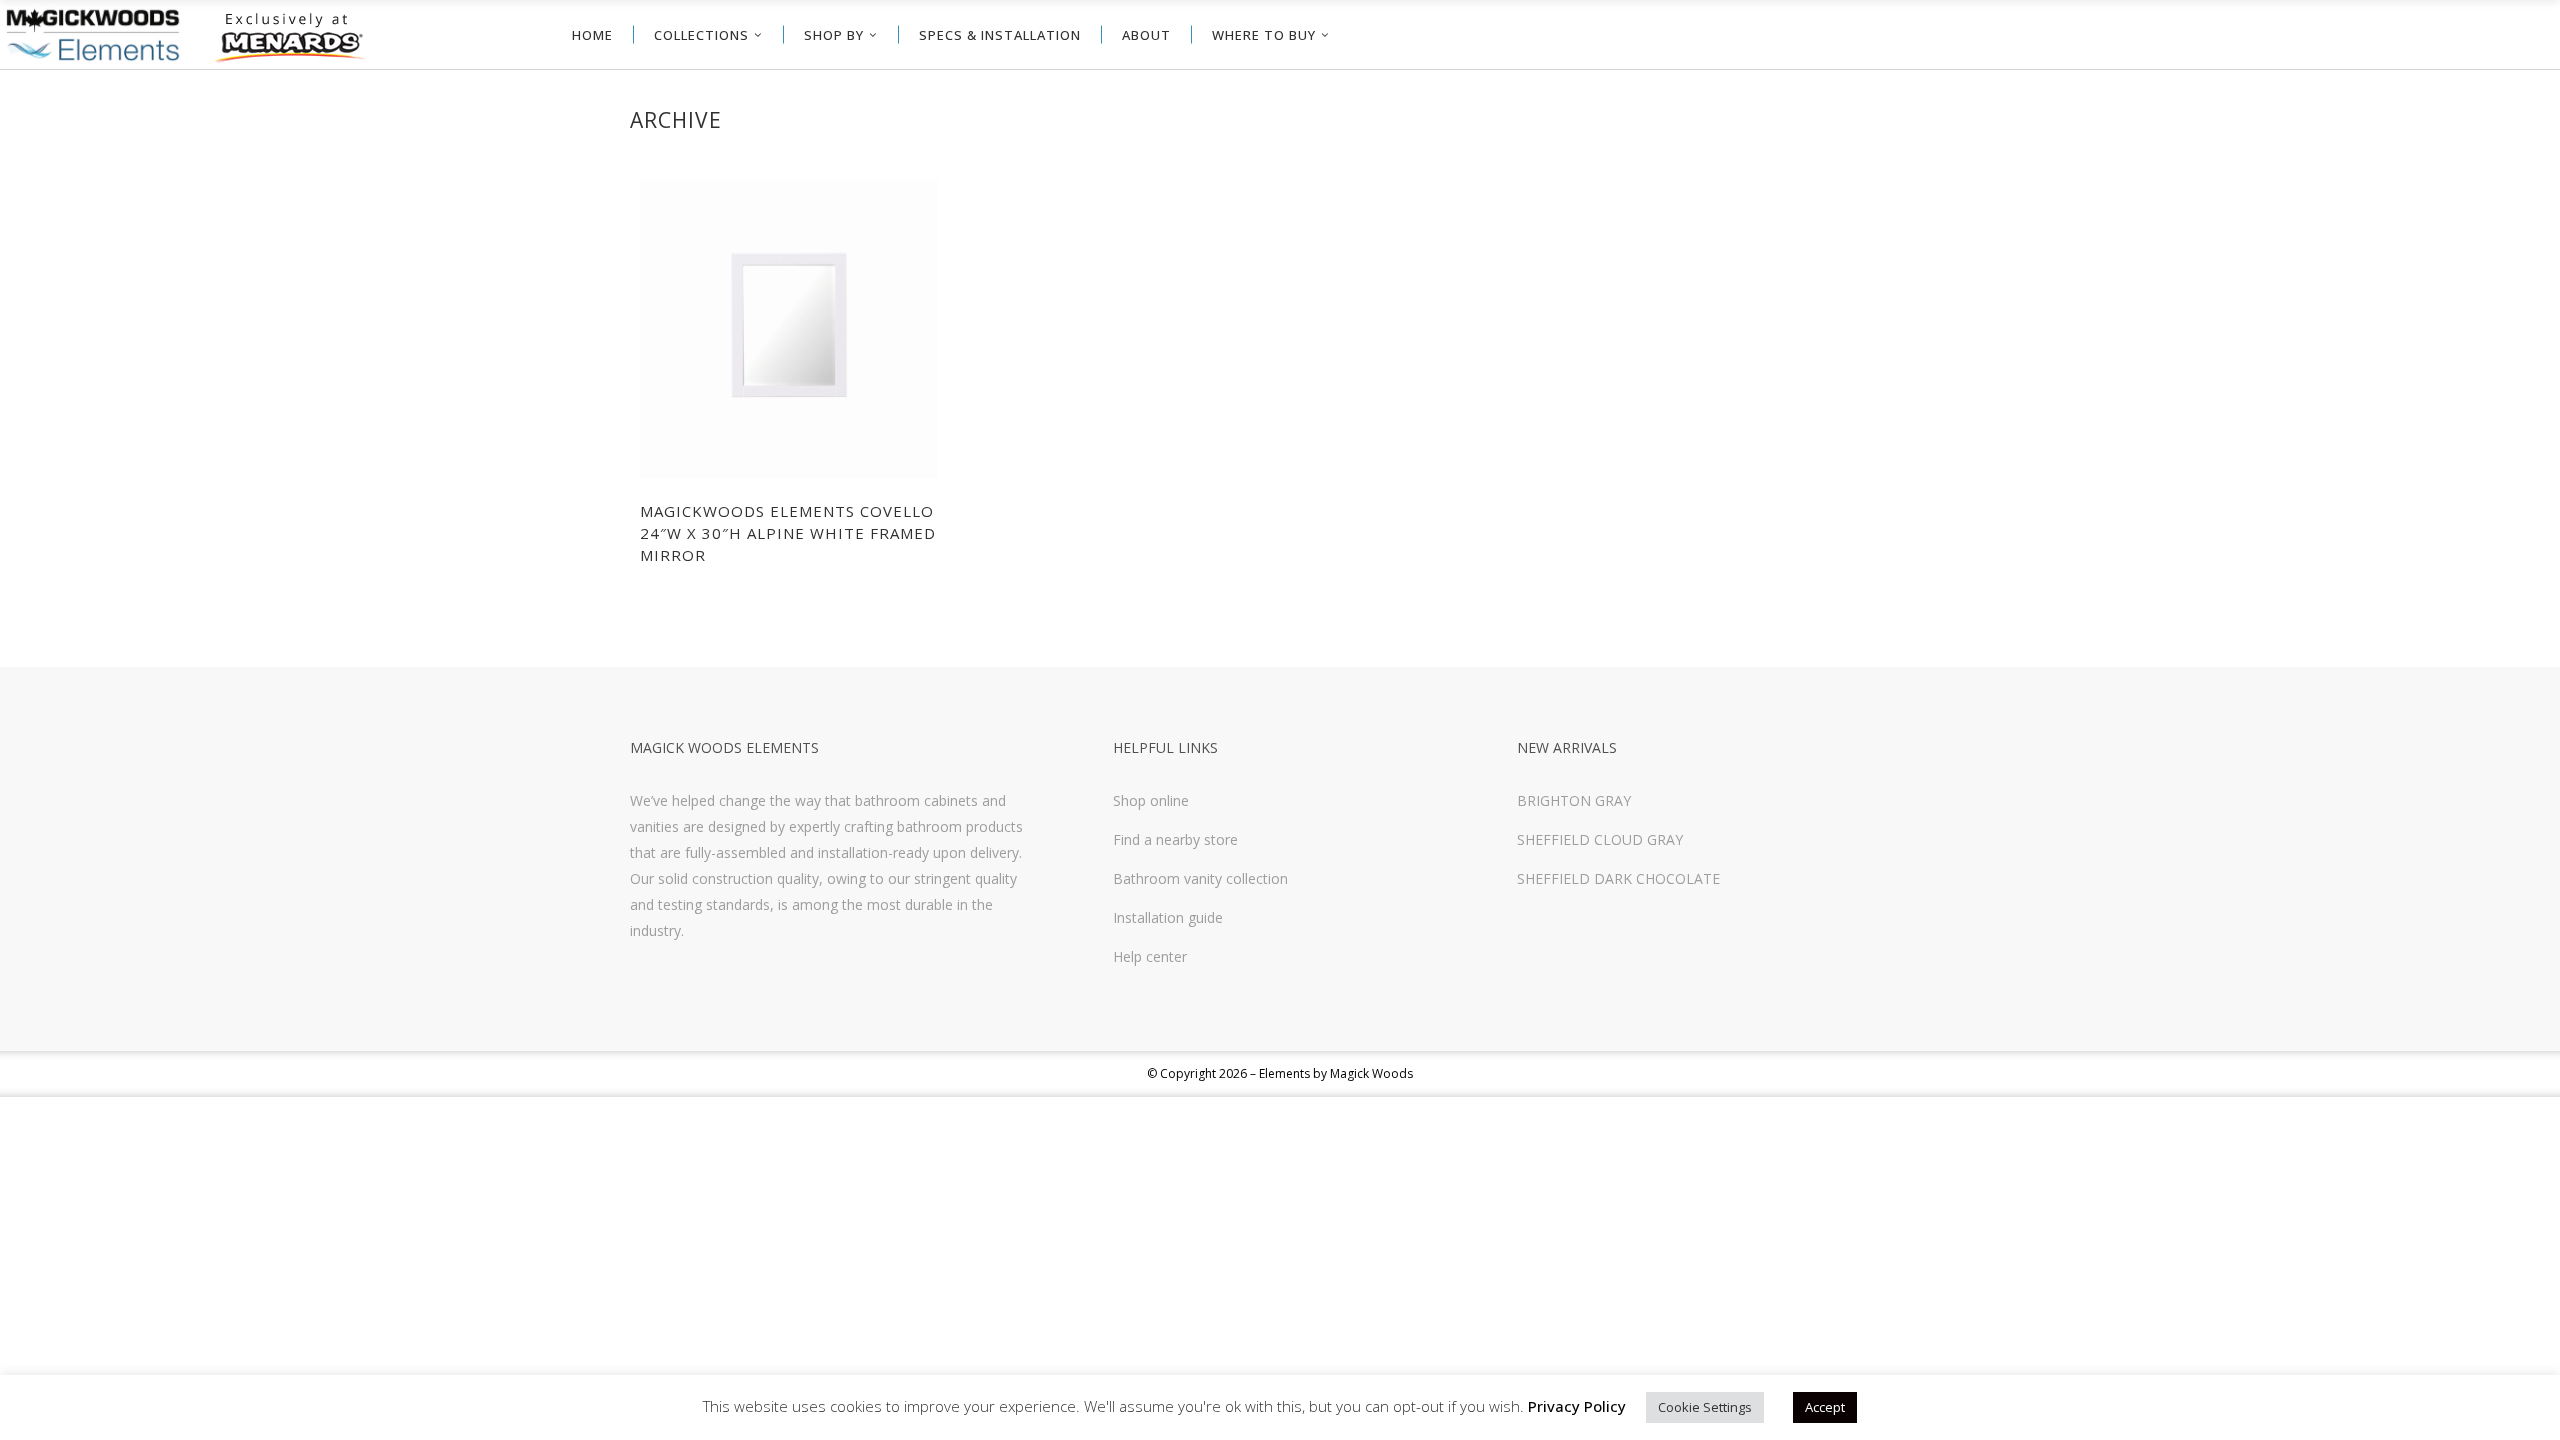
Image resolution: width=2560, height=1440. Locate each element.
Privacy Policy (1577, 1406)
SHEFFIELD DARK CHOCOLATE (1618, 878)
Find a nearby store (1175, 839)
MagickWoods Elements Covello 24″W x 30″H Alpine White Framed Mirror (788, 533)
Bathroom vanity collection (1200, 878)
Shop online (1151, 800)
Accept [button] (1825, 1407)
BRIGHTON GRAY (1574, 800)
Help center (1150, 956)
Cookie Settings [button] (1705, 1407)
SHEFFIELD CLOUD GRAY (1600, 839)
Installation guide (1168, 917)
